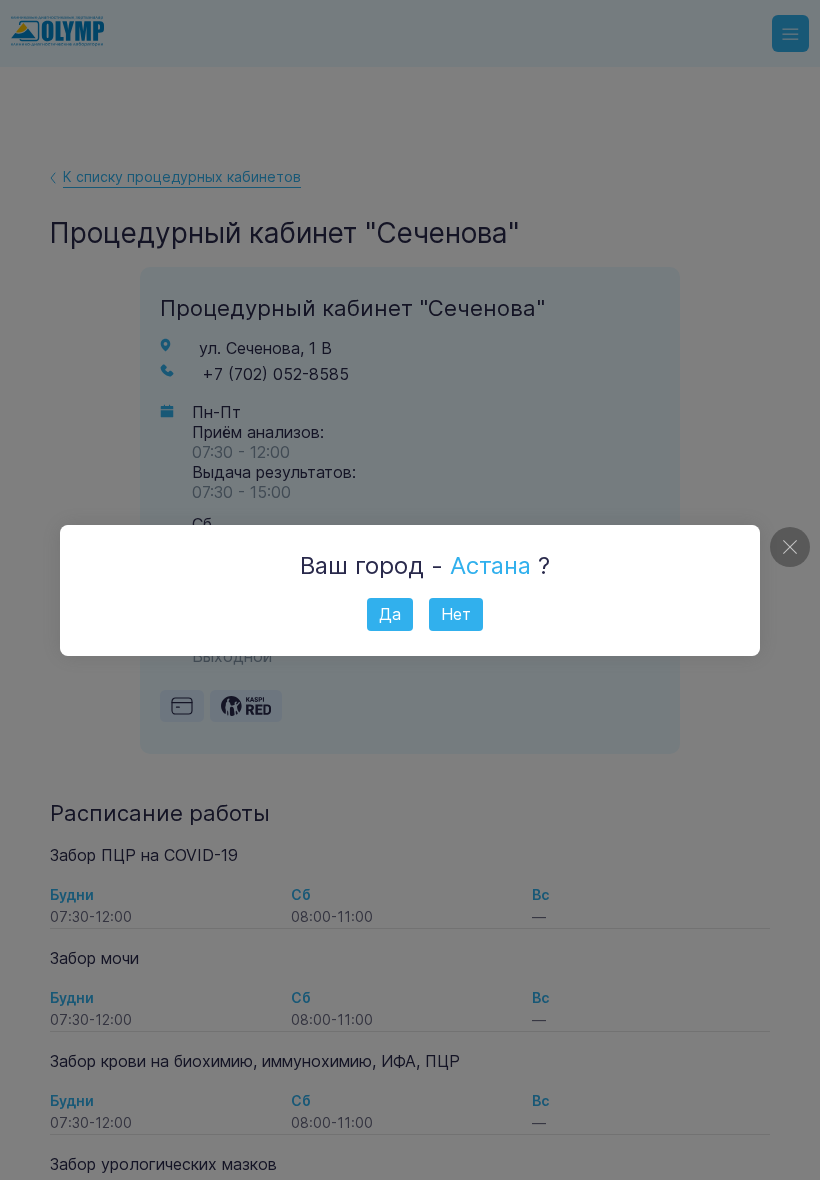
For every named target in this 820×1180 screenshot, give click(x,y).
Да (390, 614)
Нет (456, 614)
